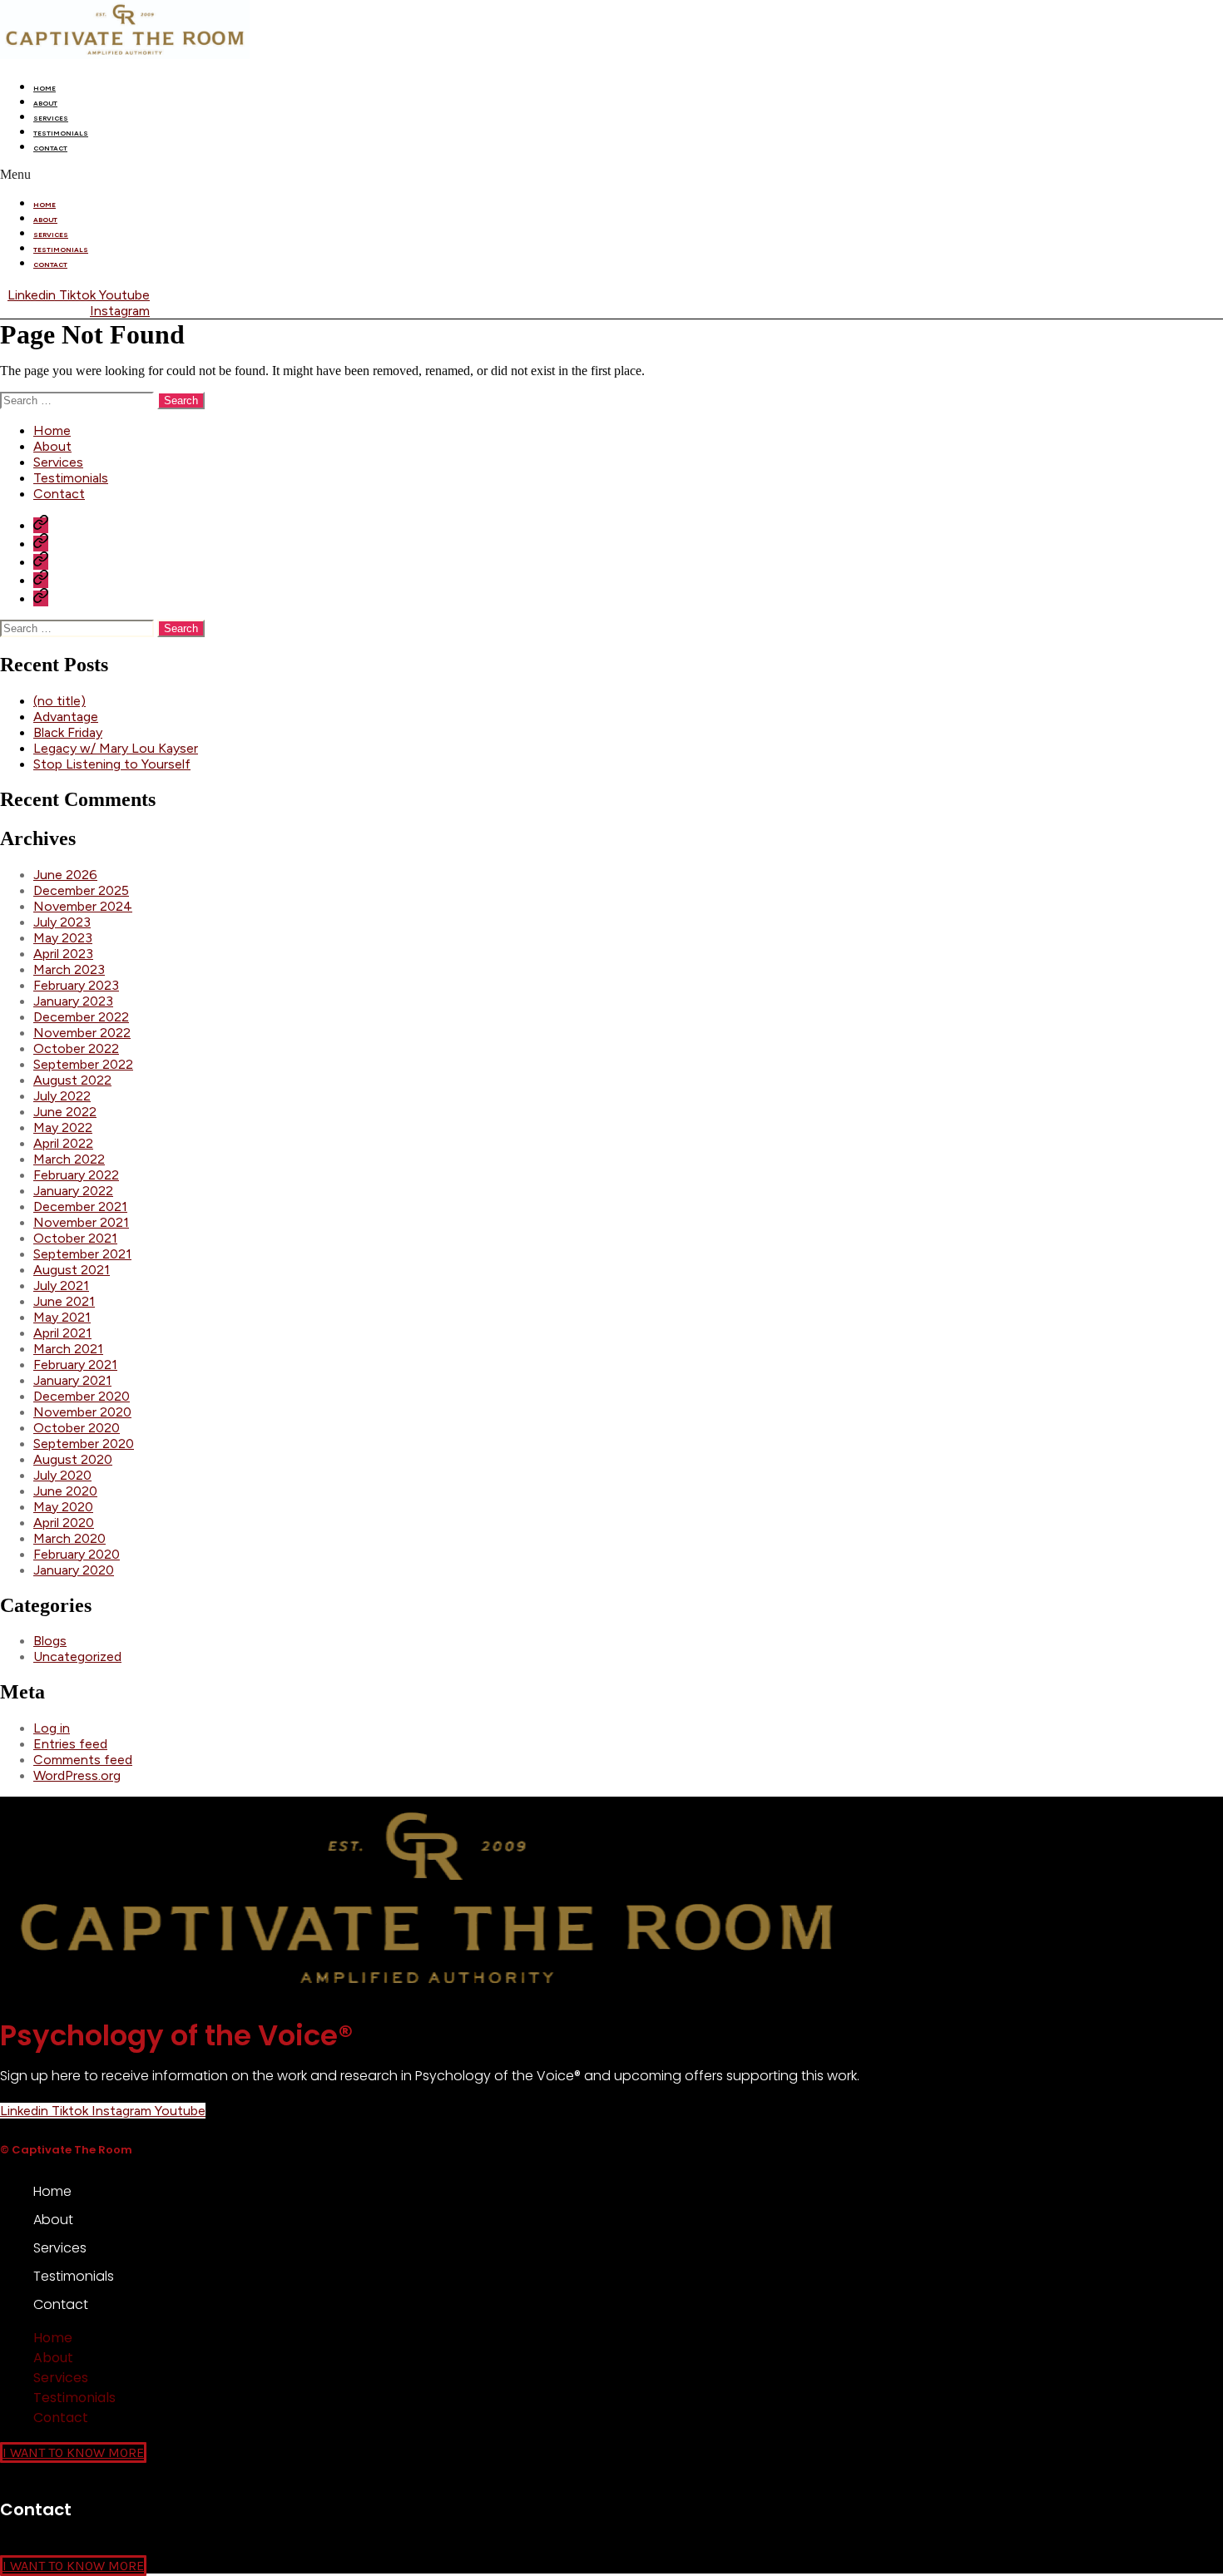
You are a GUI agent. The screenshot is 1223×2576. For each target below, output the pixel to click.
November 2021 (81, 1222)
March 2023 (69, 969)
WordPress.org (77, 1775)
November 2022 (82, 1033)
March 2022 (69, 1159)
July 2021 (61, 1286)
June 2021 (64, 1301)
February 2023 (76, 985)
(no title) (59, 701)
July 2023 (62, 922)
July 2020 (62, 1475)
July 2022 (62, 1096)
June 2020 (65, 1491)
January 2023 (73, 1001)
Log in (52, 1728)
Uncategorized (77, 1656)
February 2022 (76, 1175)
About (45, 103)
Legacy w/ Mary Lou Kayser (116, 748)
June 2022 (65, 1112)
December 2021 (80, 1206)
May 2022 (63, 1127)
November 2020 (82, 1412)
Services (51, 118)
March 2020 (69, 1538)
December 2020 (82, 1396)
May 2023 (63, 938)
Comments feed (83, 1760)
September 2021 (82, 1254)
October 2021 (75, 1238)
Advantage (66, 717)
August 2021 (72, 1270)
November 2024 (83, 906)
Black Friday (68, 732)
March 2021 (68, 1349)
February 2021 (75, 1365)
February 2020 (77, 1554)
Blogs (50, 1641)
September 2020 (84, 1444)
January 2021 (72, 1380)
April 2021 (62, 1333)
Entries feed (70, 1744)
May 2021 (62, 1317)
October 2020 (77, 1428)
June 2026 (65, 875)
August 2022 (72, 1080)
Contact (50, 148)
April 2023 (63, 954)
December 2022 (81, 1017)
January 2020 (74, 1570)
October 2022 (76, 1048)
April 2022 (63, 1143)
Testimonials (61, 133)
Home (45, 88)
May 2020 (63, 1507)
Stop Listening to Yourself (112, 764)
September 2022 (83, 1064)
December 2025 (81, 890)
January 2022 (73, 1191)
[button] (611, 175)
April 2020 (64, 1523)
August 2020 (73, 1459)
